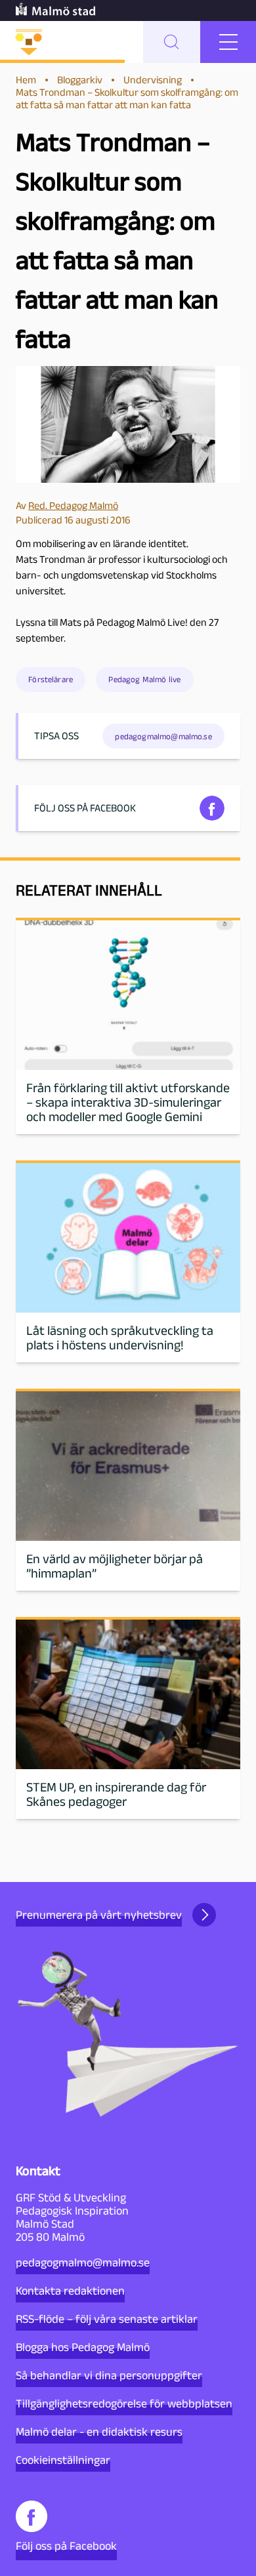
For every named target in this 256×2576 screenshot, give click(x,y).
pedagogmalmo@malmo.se (83, 2262)
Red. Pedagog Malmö (73, 505)
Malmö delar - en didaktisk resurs (99, 2432)
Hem (26, 80)
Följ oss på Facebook (66, 2546)
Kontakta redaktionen (70, 2291)
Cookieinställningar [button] (63, 2460)
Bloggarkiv (80, 80)
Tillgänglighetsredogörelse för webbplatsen (124, 2403)
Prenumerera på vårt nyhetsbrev (99, 1915)
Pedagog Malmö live (144, 679)
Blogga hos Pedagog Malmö (83, 2347)
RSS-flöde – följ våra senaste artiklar (107, 2319)
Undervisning (153, 80)
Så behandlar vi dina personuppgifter (109, 2375)
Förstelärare (51, 679)
